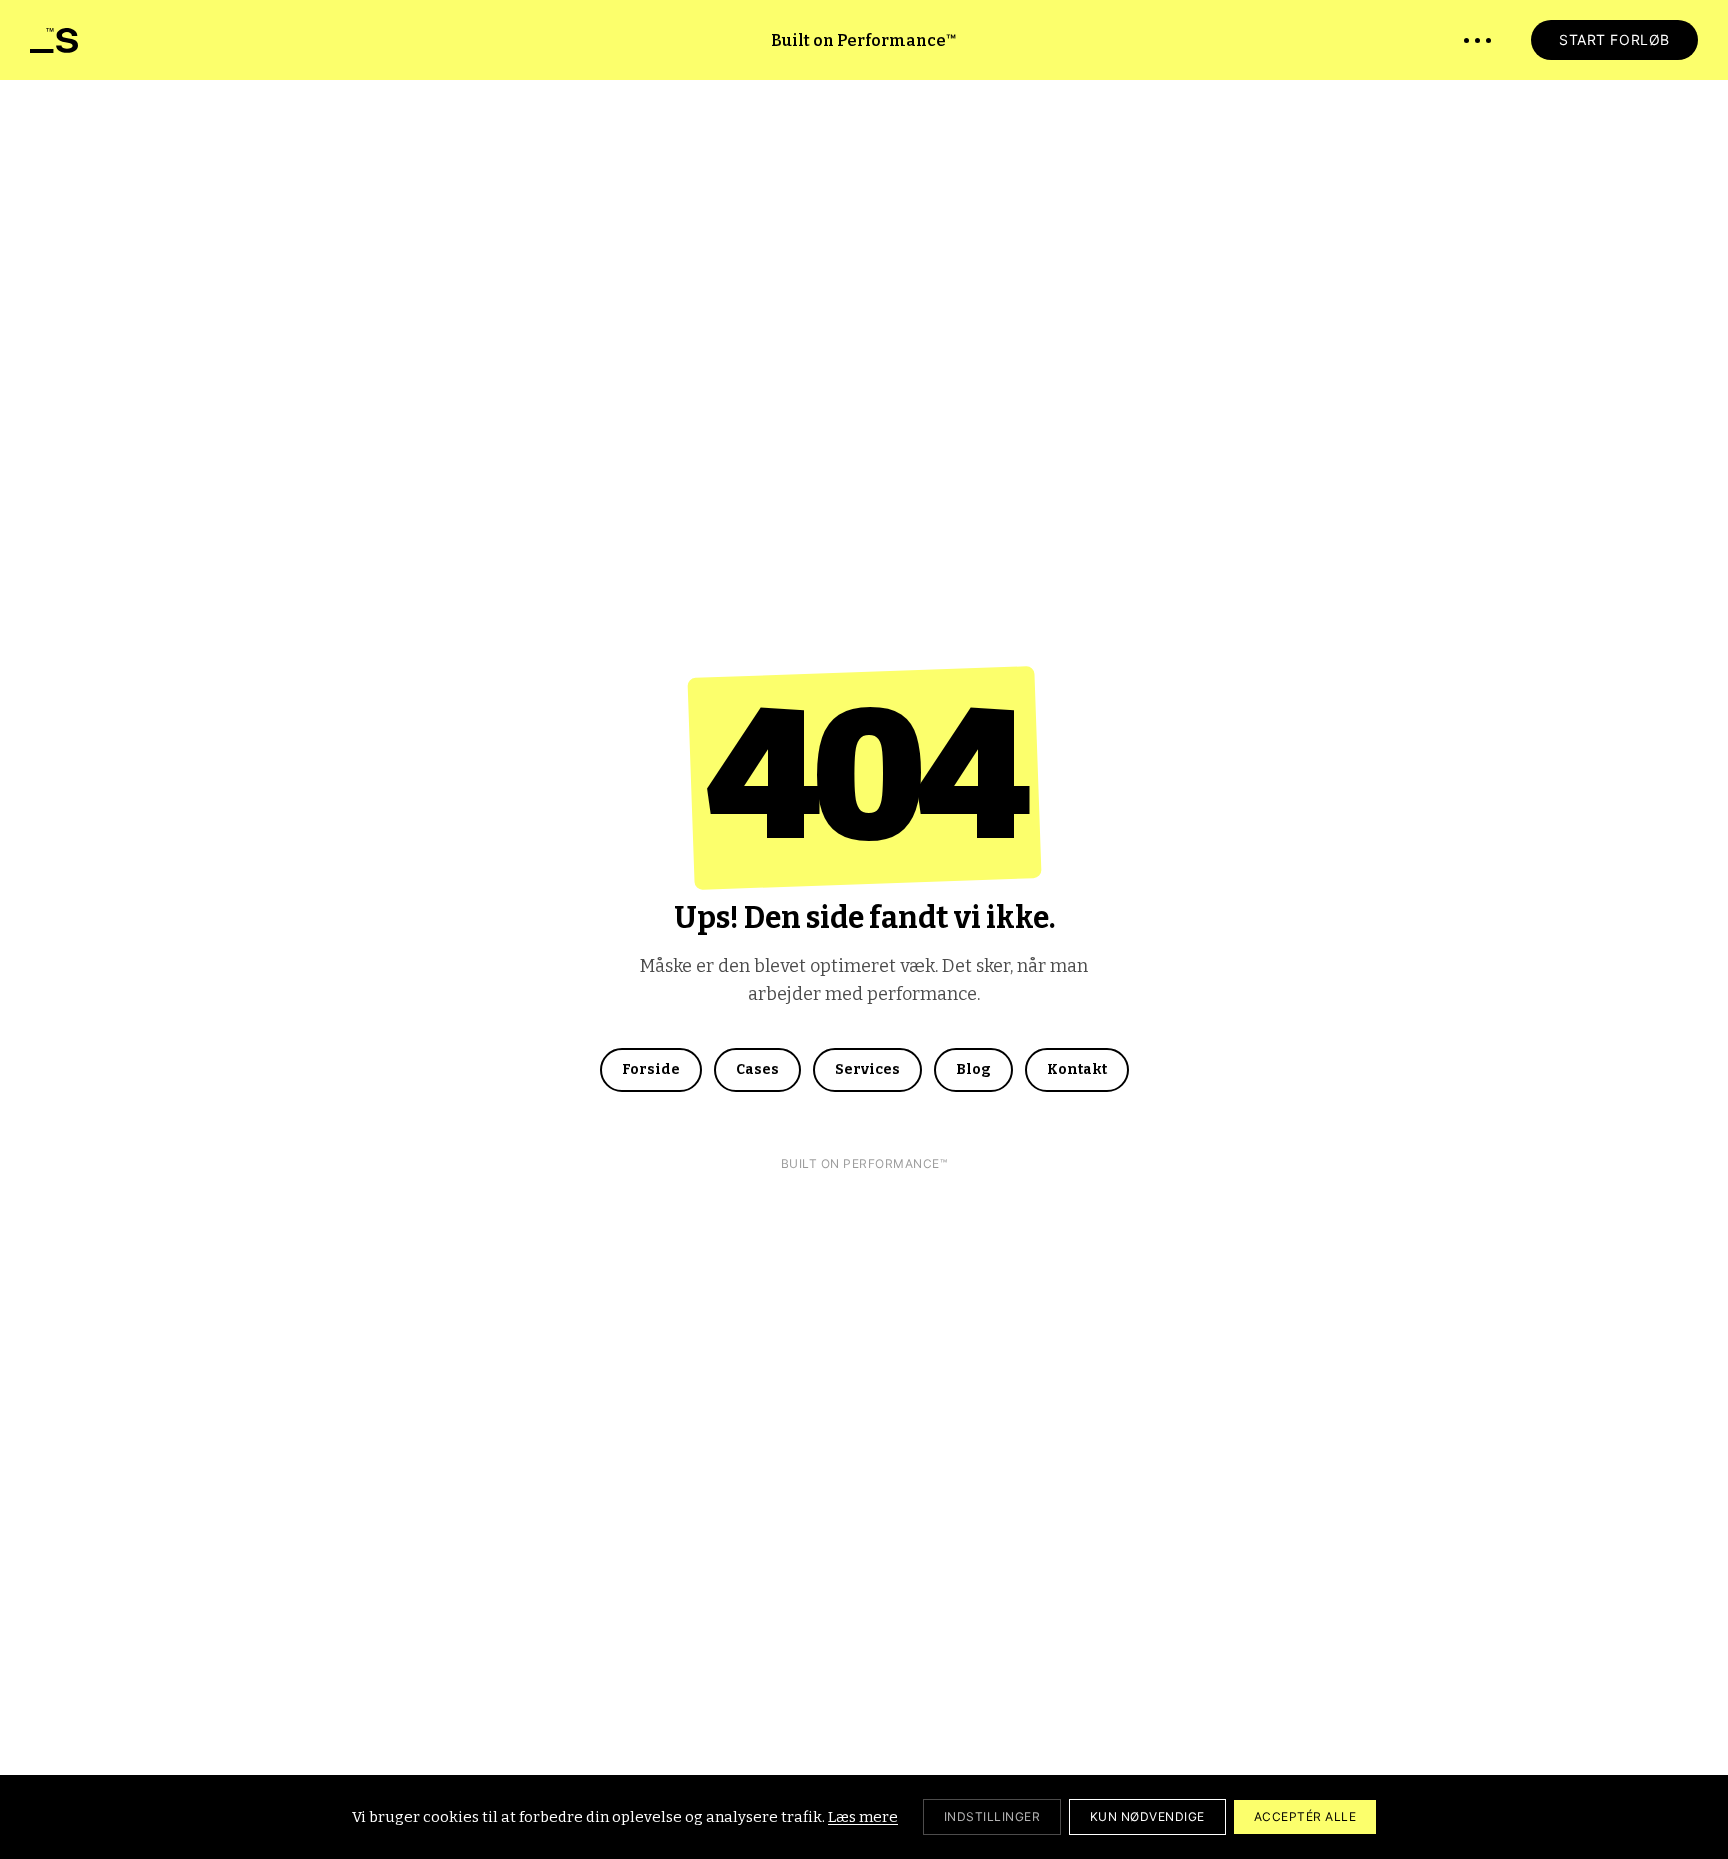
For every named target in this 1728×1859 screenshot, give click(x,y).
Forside (651, 1069)
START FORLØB (1614, 39)
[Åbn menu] (1477, 40)
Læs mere (863, 1817)
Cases (757, 1069)
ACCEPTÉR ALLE (1305, 1816)
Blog (973, 1069)
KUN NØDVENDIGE (1147, 1816)
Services (867, 1069)
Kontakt (1077, 1069)
